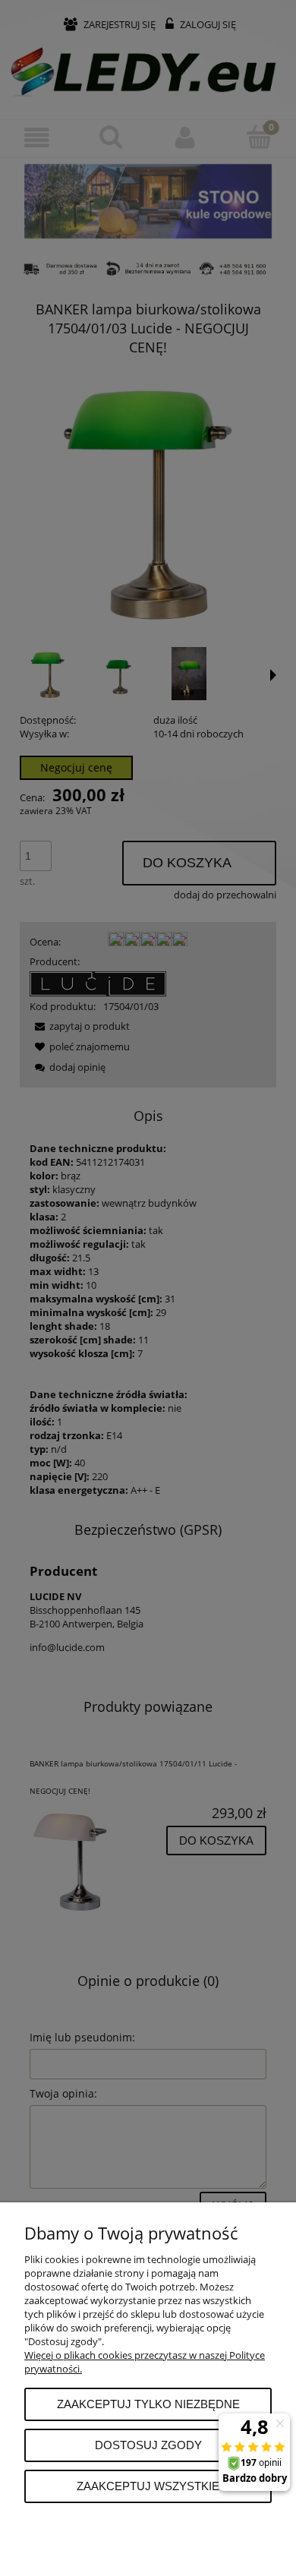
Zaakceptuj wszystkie (148, 2486)
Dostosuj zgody (148, 2445)
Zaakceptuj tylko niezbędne (148, 2404)
